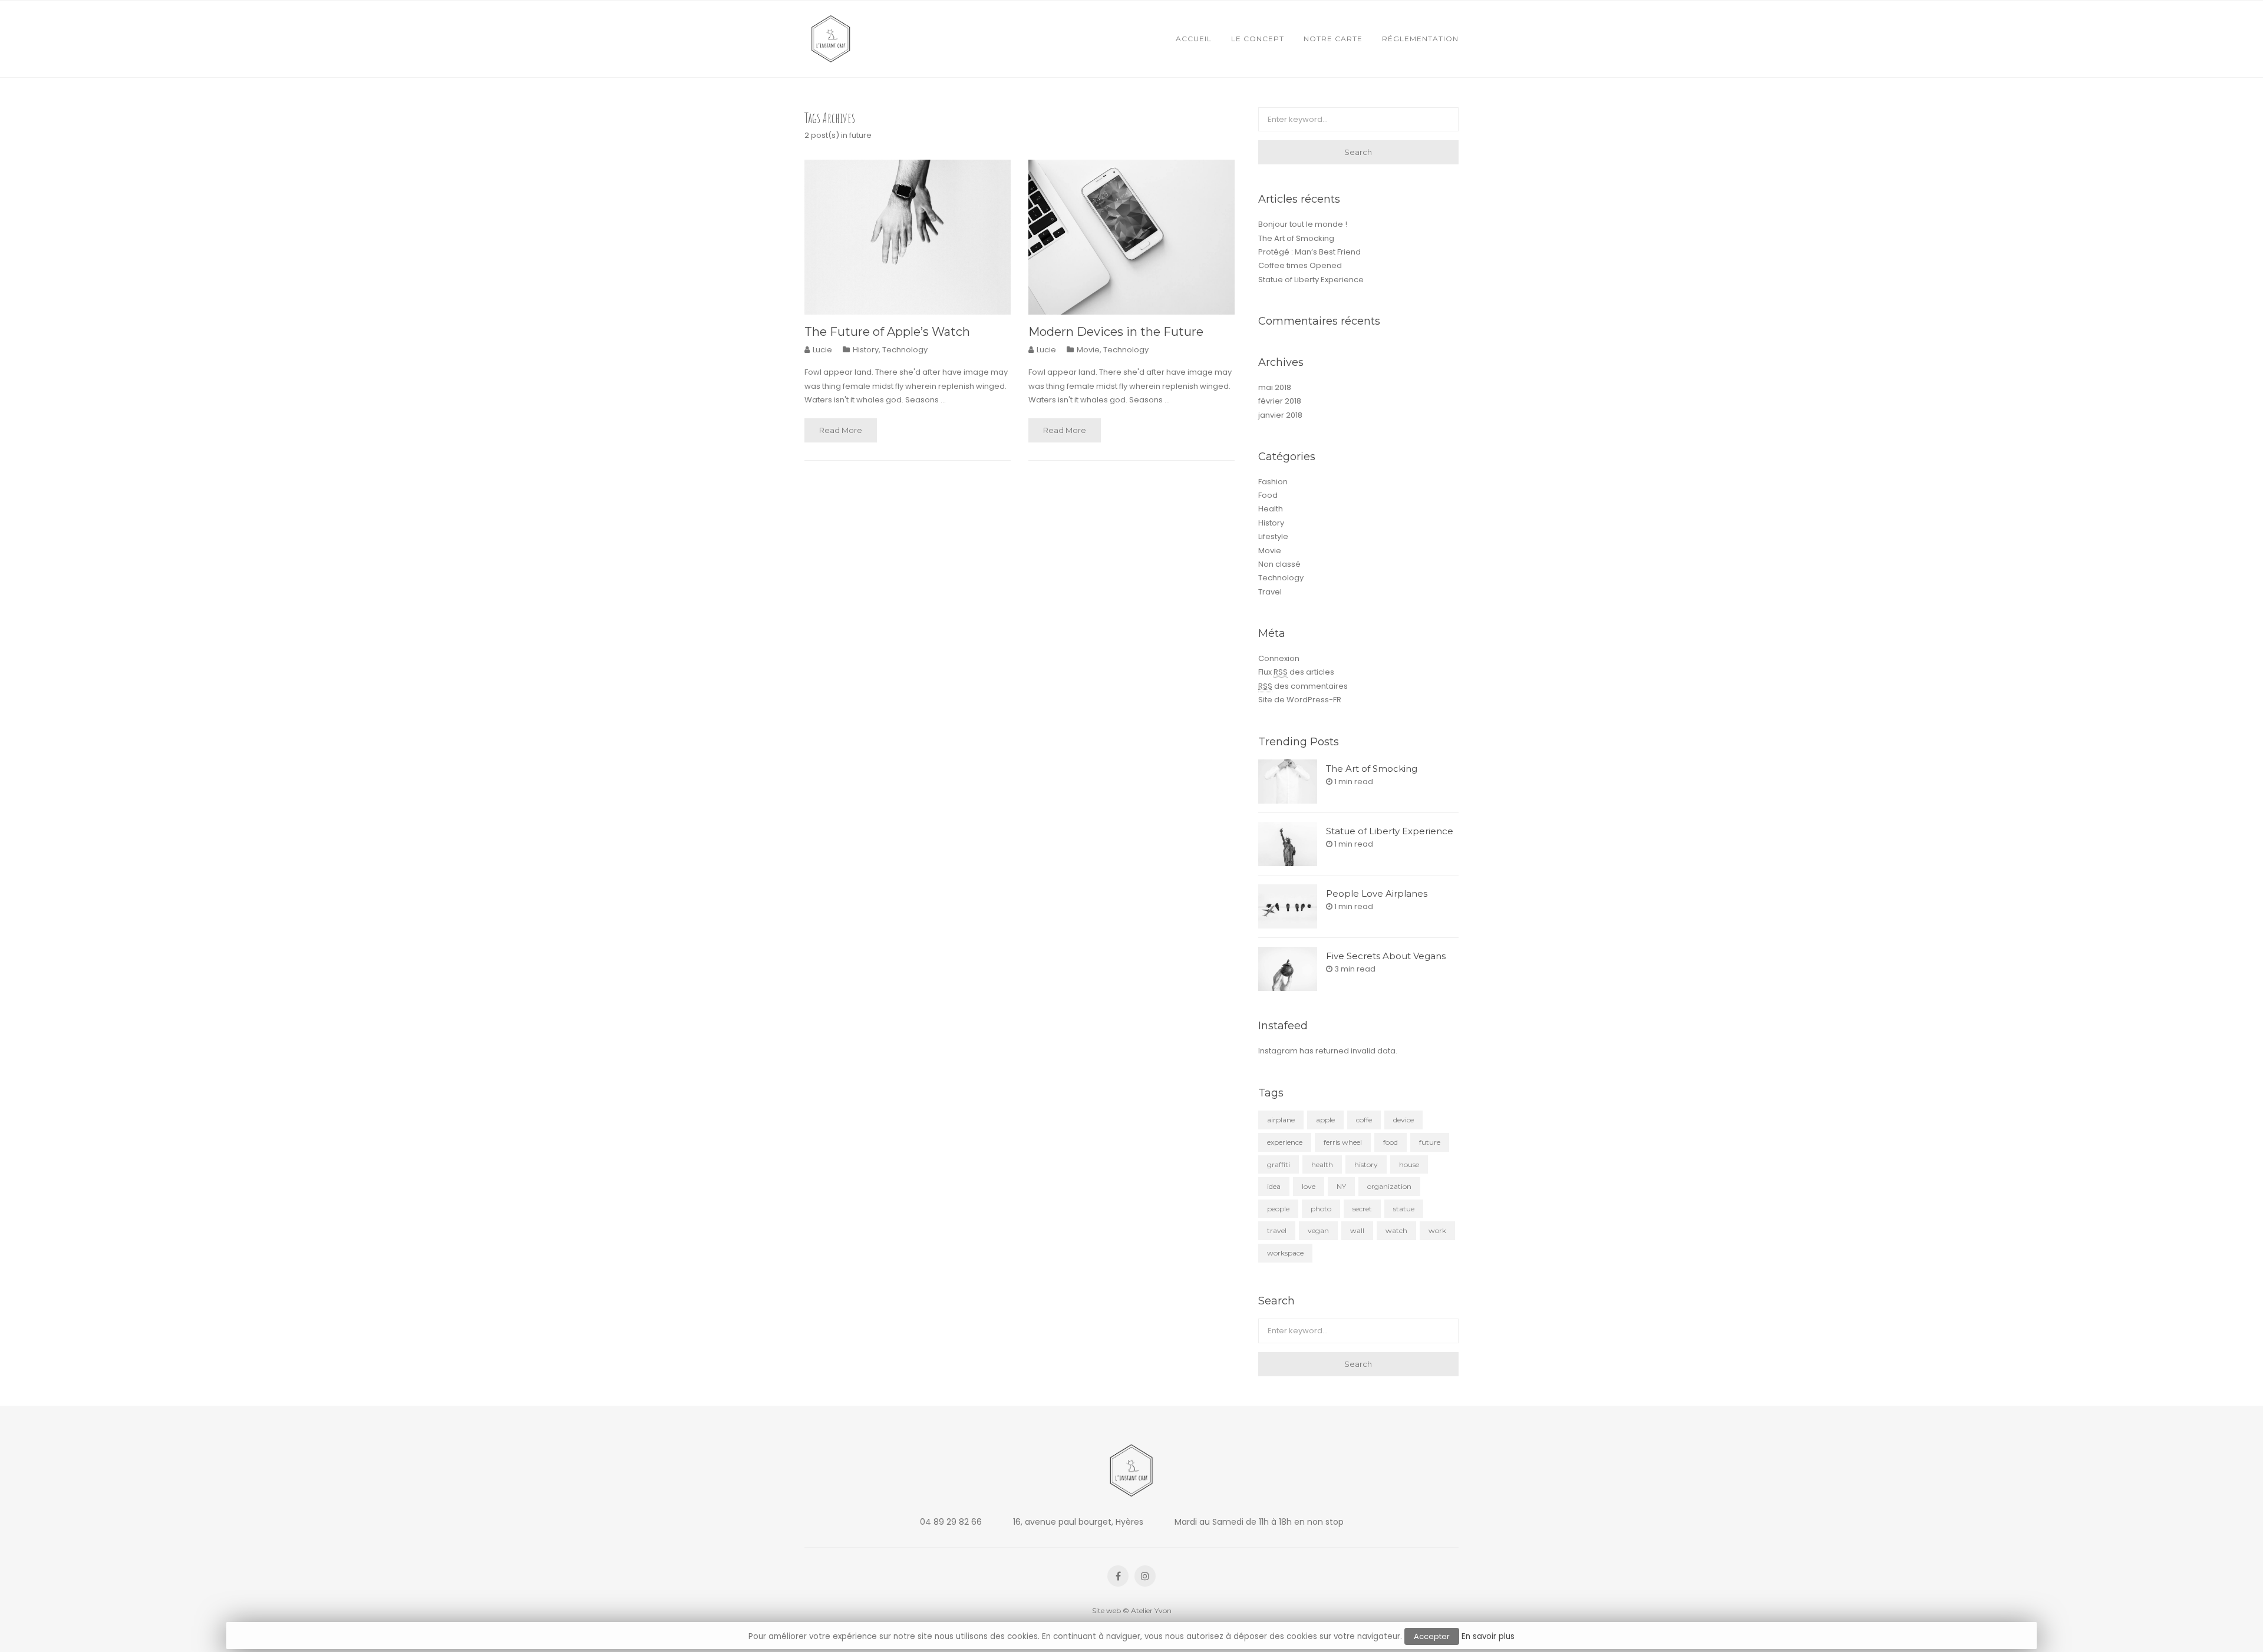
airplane (1281, 1120)
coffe (1364, 1120)
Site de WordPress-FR (1300, 700)
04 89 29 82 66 (951, 1522)
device (1403, 1120)
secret (1362, 1209)
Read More (841, 430)
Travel (1270, 592)
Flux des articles (1296, 672)
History (866, 350)
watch (1396, 1230)
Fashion (1273, 482)
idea (1274, 1186)
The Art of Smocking (1296, 238)
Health (1271, 509)
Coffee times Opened (1300, 265)
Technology (905, 350)
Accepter (1432, 1636)
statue (1404, 1209)
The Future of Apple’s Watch (887, 332)
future (1430, 1142)
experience (1285, 1142)
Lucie (822, 350)
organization (1389, 1186)
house (1409, 1164)
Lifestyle (1273, 536)
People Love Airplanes (1377, 893)
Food (1268, 495)
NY (1341, 1186)
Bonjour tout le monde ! (1303, 224)
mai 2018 (1275, 387)
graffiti (1279, 1164)
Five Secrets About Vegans (1386, 956)
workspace (1285, 1253)
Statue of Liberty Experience (1311, 280)
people (1278, 1209)
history (1366, 1164)
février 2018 (1280, 401)
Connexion (1279, 658)
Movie (1088, 350)
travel (1277, 1230)
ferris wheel (1343, 1142)
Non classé (1279, 564)
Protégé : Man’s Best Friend (1309, 252)
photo (1321, 1209)
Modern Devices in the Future (1116, 332)
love (1309, 1186)
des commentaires (1303, 686)
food (1391, 1142)
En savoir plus (1488, 1636)
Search (1358, 152)
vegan (1318, 1230)
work (1437, 1230)
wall (1357, 1230)
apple (1325, 1120)
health (1322, 1164)
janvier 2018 (1280, 415)
